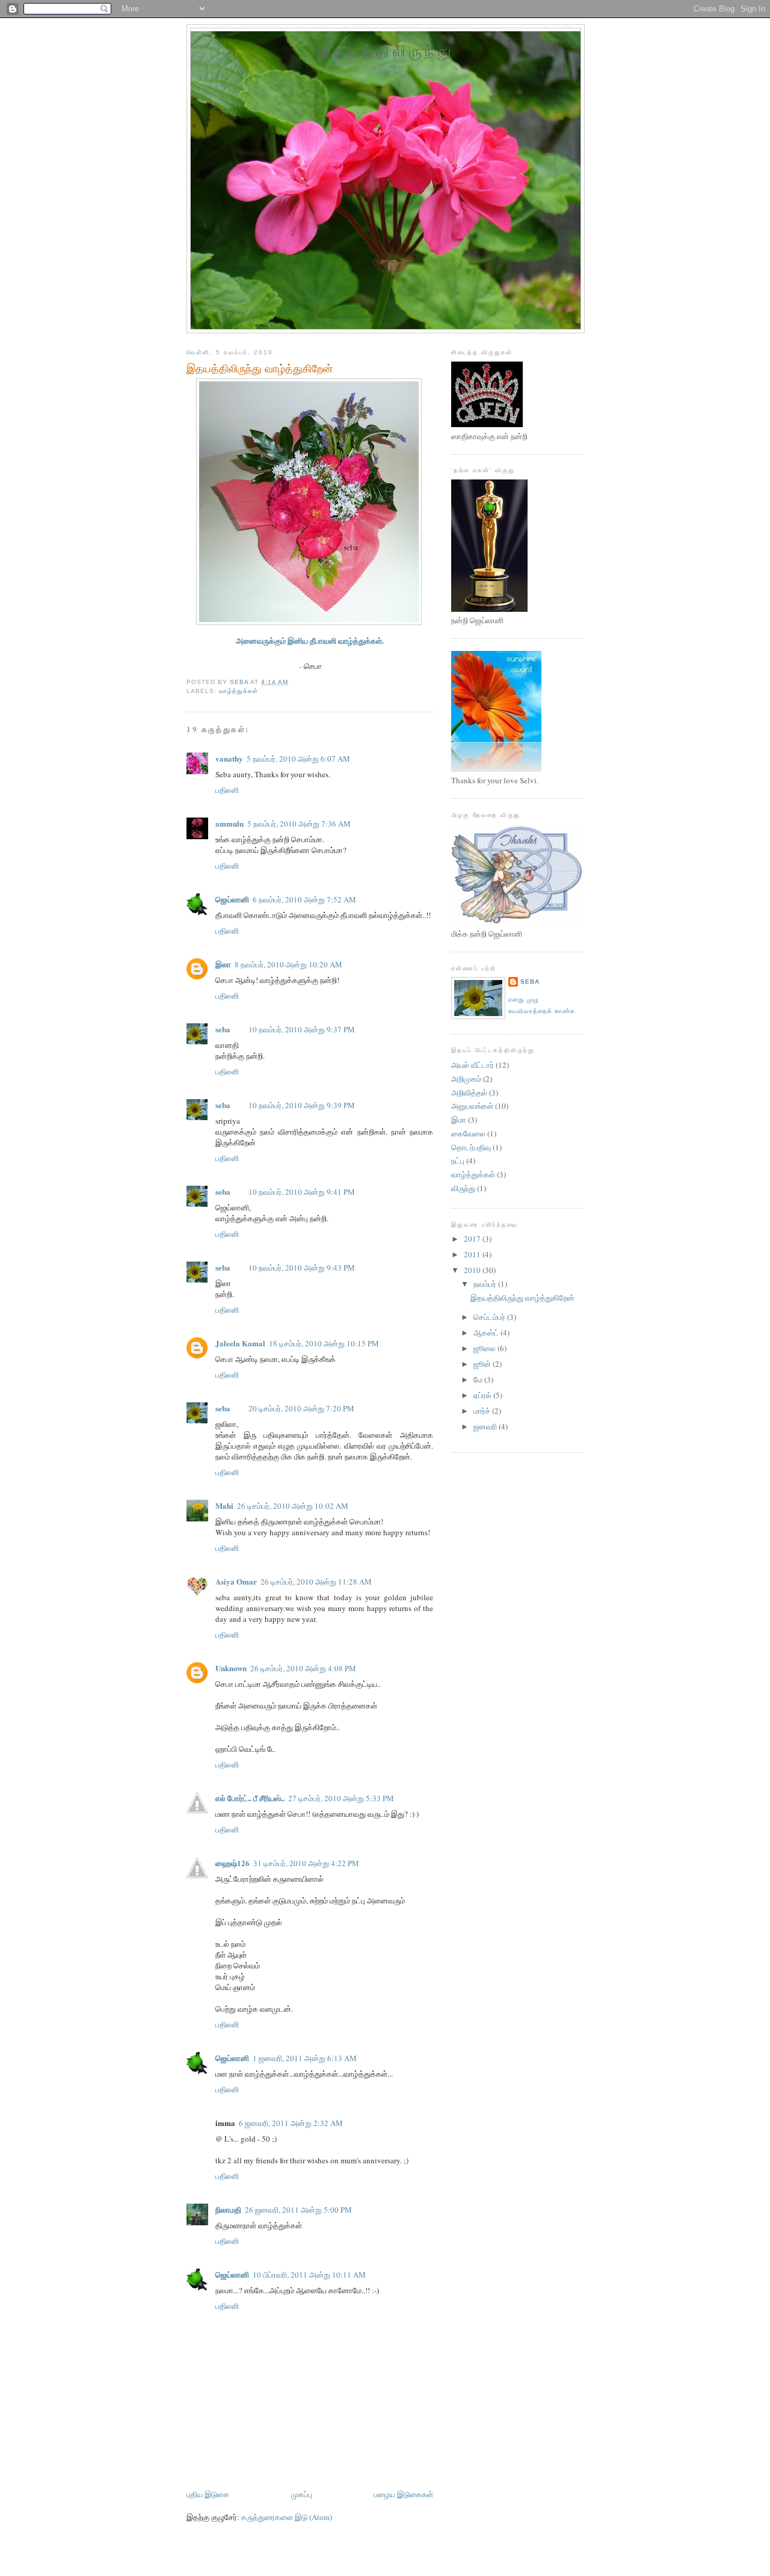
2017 (473, 1239)
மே (479, 1379)
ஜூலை (485, 1348)
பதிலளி (227, 790)
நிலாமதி (228, 2209)
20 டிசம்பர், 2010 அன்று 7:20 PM (301, 1408)
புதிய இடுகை (208, 2494)
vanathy (229, 758)
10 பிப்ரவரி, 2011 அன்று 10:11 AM (309, 2275)
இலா (223, 964)
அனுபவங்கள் (472, 1106)
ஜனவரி (486, 1426)
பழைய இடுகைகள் (403, 2494)
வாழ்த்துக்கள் (239, 691)
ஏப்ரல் (483, 1395)
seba (223, 1029)
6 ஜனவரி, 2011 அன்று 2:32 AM (291, 2123)
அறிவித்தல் (469, 1092)
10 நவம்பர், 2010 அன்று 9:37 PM (302, 1029)
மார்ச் (483, 1411)
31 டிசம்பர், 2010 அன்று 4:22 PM (306, 1863)
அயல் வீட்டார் (473, 1065)
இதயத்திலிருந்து (386, 51)
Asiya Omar (236, 1581)
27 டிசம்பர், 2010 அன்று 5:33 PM (341, 1798)
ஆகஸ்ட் (487, 1333)
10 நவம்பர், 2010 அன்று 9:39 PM (302, 1105)
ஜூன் (483, 1364)
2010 (473, 1270)
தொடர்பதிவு (471, 1147)
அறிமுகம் (466, 1079)
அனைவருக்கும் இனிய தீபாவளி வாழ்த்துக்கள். (310, 640)
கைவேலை (468, 1133)
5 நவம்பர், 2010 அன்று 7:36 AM (299, 824)
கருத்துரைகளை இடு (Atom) (287, 2517)
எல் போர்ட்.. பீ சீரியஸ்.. (250, 1798)
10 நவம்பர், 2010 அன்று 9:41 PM (302, 1192)
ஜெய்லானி (232, 899)
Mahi (224, 1505)
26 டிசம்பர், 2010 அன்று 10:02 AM (293, 1506)
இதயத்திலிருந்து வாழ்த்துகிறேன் (522, 1298)
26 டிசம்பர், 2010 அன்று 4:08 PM (303, 1668)
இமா (459, 1120)
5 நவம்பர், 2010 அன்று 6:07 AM (298, 759)
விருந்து (463, 1188)
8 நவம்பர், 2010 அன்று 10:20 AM (288, 964)
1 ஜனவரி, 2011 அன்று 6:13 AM (305, 2058)
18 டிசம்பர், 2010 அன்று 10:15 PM (324, 1343)
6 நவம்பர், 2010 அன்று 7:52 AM (304, 899)
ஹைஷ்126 (233, 1863)
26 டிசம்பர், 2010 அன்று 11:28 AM (316, 1582)
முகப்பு (302, 2494)
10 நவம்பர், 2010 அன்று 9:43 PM (302, 1268)
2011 (473, 1254)
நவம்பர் (486, 1284)
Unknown (231, 1668)
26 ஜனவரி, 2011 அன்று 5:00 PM (298, 2210)
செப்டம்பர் (490, 1317)
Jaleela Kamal (240, 1343)
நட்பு (458, 1160)
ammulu (229, 823)
